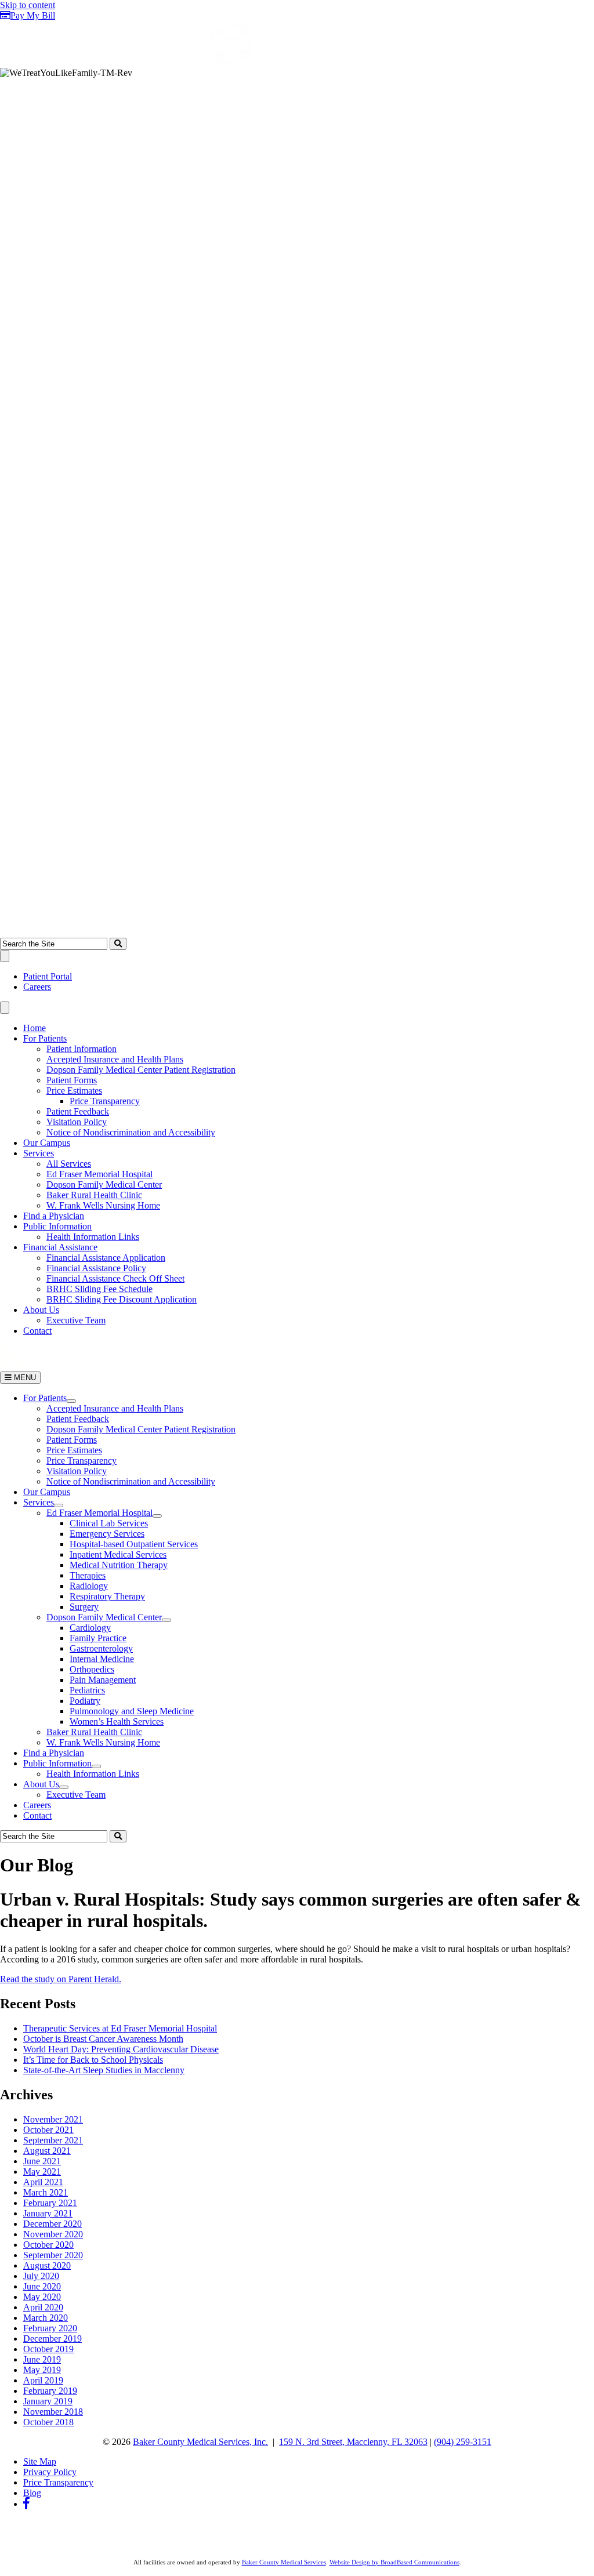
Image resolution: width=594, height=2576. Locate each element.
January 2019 (48, 2401)
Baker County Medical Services (284, 2562)
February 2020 (50, 2328)
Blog (32, 2493)
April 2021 (43, 2182)
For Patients (45, 1038)
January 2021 (48, 2213)
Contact (37, 1331)
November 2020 (53, 2234)
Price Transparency (105, 1101)
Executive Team (76, 1320)
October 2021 (48, 2130)
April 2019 (43, 2380)
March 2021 (46, 2192)
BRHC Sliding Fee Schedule (99, 1289)
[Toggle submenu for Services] (59, 1505)
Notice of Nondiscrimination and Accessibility (131, 1132)
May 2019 (42, 2370)
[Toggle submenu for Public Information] (96, 1766)
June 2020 (42, 2286)
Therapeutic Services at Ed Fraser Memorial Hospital (120, 2028)
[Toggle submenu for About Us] (64, 1787)
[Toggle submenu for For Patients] (71, 1401)
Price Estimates (74, 1091)
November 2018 (53, 2412)
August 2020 (47, 2265)
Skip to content (28, 5)
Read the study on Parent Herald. (61, 1979)
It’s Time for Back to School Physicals (93, 2060)
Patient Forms (72, 1080)
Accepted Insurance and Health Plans (115, 1059)
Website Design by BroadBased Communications (394, 2562)
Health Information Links (93, 1237)
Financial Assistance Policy (96, 1268)
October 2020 (48, 2245)
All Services (69, 1164)
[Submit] (118, 944)
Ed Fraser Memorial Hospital (99, 1174)
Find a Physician (54, 1216)
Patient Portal (48, 976)
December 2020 (52, 2224)
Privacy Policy (50, 2472)
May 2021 (42, 2172)
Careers (37, 987)
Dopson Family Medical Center (104, 1184)
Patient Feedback (78, 1111)
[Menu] (5, 956)
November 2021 (53, 2119)
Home (35, 1028)
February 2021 (50, 2203)
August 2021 (47, 2151)
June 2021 (42, 2161)
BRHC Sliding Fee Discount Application (122, 1299)
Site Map (40, 2461)
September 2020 (53, 2255)
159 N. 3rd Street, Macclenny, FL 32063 (353, 2442)
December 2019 (52, 2339)
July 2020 (41, 2276)
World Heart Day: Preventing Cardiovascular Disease (121, 2049)
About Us (41, 1310)
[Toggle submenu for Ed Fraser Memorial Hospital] (157, 1516)
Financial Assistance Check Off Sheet (115, 1278)
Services (39, 1153)
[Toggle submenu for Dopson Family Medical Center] (166, 1620)
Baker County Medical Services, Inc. (200, 2442)
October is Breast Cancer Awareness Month (103, 2039)
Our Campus (47, 1143)
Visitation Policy (77, 1122)
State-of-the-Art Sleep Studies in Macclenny (104, 2070)
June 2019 (42, 2359)
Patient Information (82, 1049)
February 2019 (50, 2391)
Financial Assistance (60, 1247)
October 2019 (48, 2349)
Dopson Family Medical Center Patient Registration (141, 1070)
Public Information (57, 1226)
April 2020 (43, 2307)
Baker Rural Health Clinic (94, 1195)
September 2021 (53, 2140)
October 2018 (48, 2422)
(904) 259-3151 (463, 2442)
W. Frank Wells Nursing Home (103, 1205)
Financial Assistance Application (106, 1258)
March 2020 (46, 2318)
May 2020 (42, 2297)
